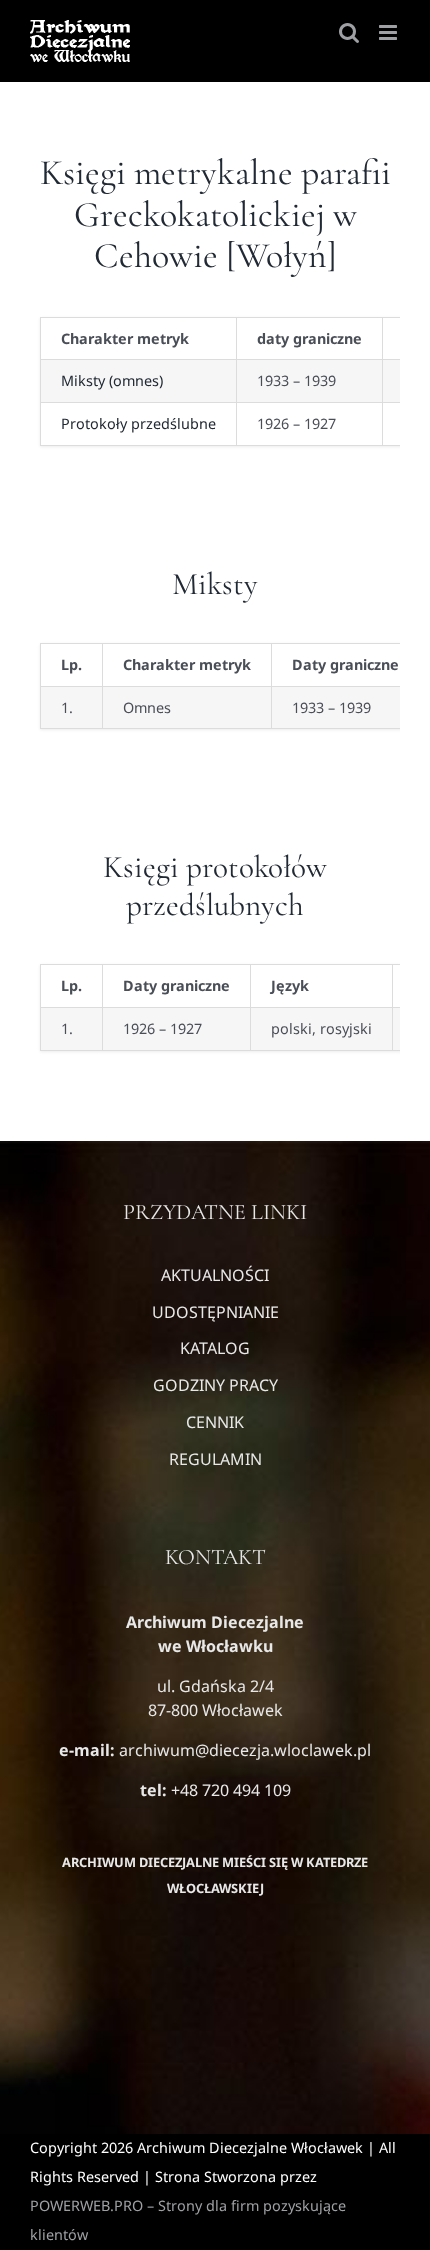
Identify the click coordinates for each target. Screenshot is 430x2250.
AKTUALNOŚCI (215, 1275)
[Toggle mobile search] (349, 32)
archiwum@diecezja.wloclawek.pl (245, 1750)
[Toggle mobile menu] (389, 32)
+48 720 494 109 (229, 1790)
